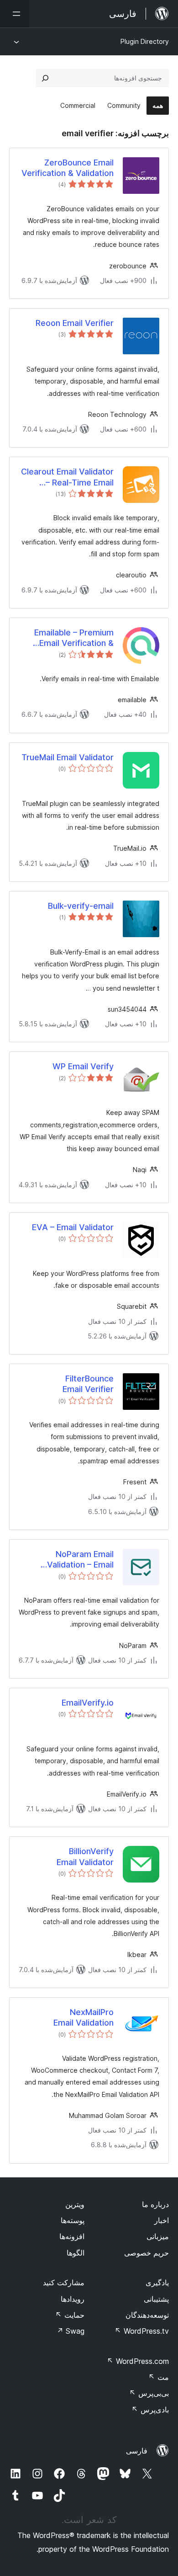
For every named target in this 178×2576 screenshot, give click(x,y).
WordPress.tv (142, 2331)
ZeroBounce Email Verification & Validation (68, 168)
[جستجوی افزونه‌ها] (45, 78)
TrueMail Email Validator (68, 757)
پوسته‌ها (73, 2220)
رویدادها (73, 2299)
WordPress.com (138, 2361)
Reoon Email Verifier (75, 323)
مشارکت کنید (64, 2283)
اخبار (162, 2220)
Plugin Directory (145, 41)
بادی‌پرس (150, 2410)
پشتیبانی (156, 2299)
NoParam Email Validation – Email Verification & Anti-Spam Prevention (77, 1560)
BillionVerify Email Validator (85, 1856)
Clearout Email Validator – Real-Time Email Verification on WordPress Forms (67, 477)
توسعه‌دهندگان (147, 2315)
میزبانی (158, 2236)
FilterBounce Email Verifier (88, 1384)
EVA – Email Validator (73, 1227)
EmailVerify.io (88, 1703)
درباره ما (155, 2204)
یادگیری (157, 2283)
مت (159, 2377)
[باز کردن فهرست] (15, 14)
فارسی (137, 2451)
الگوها (76, 2253)
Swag (71, 2331)
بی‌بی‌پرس (149, 2393)
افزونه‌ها (72, 2236)
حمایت (70, 2315)
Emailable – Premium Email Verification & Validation (74, 638)
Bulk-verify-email (81, 906)
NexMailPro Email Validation (84, 2017)
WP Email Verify (83, 1066)
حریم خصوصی (147, 2253)
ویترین (75, 2204)
